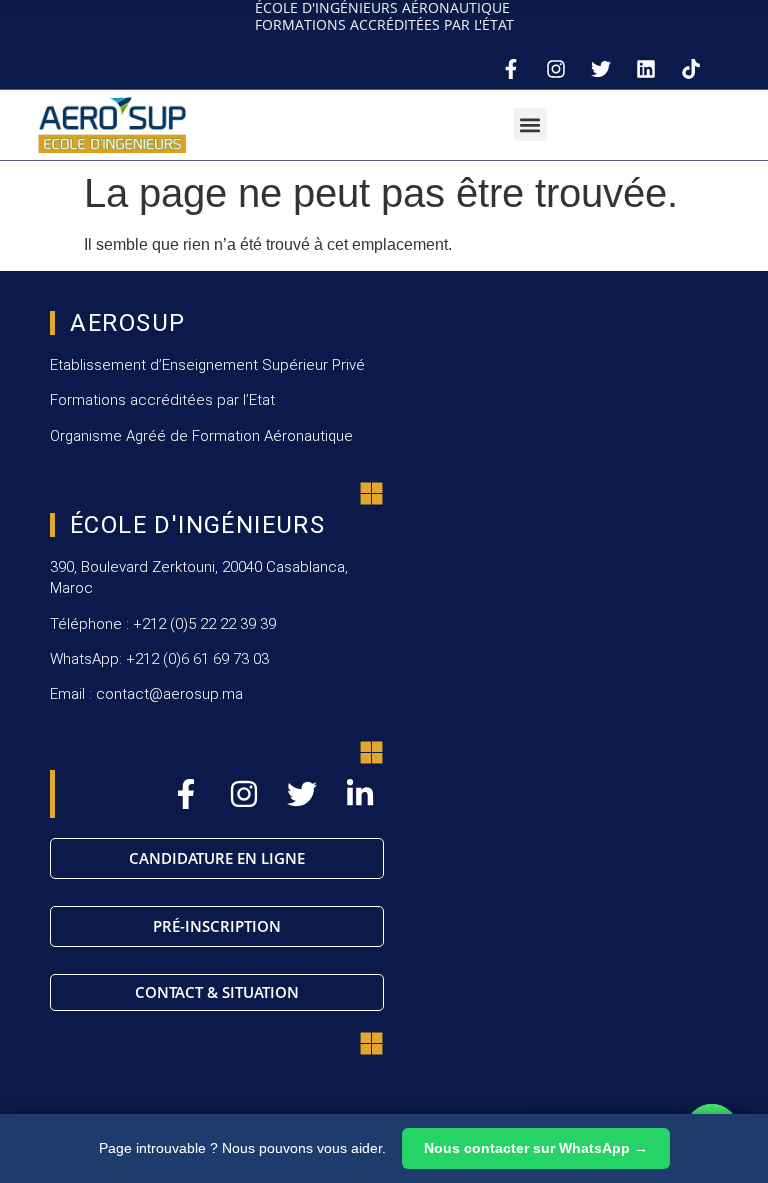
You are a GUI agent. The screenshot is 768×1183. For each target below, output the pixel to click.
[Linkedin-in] (360, 794)
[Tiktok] (691, 69)
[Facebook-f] (511, 69)
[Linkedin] (646, 69)
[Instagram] (556, 69)
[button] (530, 124)
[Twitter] (601, 69)
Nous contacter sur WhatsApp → (536, 1148)
